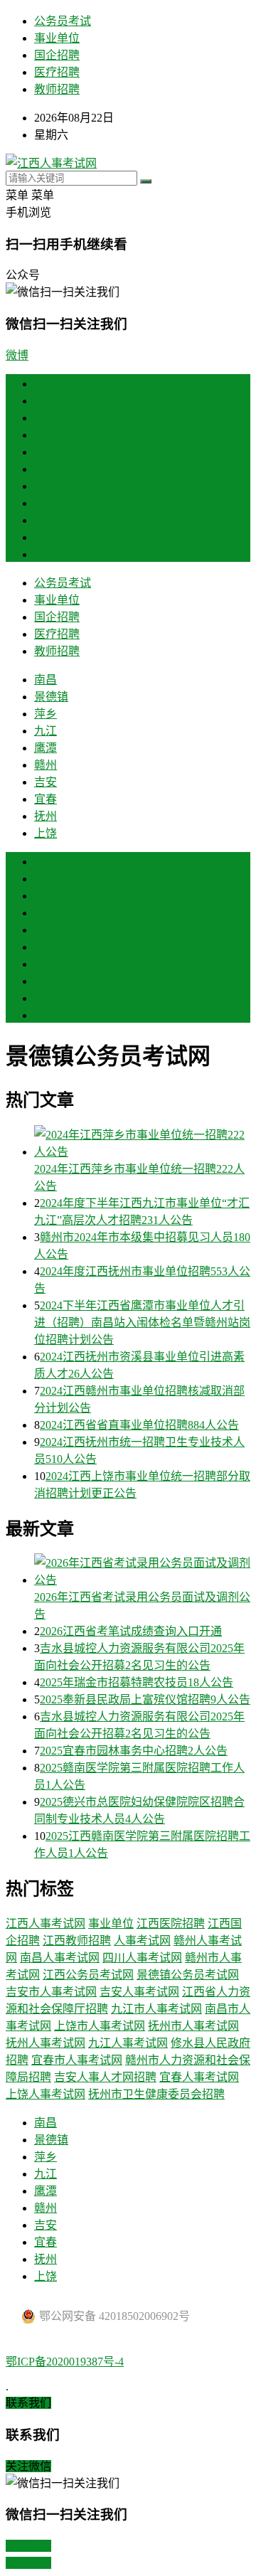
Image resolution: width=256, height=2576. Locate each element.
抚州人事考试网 (46, 2043)
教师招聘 (57, 89)
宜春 (46, 520)
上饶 (46, 554)
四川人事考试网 (142, 1958)
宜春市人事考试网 (77, 2060)
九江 (46, 452)
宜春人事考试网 (199, 2077)
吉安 (46, 503)
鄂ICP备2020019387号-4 (65, 2362)
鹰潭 (46, 469)
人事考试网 (142, 1941)
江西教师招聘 (77, 1941)
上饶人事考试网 (46, 2094)
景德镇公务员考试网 (188, 1975)
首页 (46, 384)
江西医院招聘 (171, 1923)
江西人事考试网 (46, 1923)
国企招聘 (57, 55)
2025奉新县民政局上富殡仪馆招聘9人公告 (145, 1699)
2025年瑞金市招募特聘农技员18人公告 (137, 1682)
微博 (17, 355)
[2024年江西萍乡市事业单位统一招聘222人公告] (142, 1142)
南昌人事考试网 (60, 1958)
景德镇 (51, 418)
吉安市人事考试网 (51, 1992)
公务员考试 (63, 21)
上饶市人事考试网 (100, 2026)
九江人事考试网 (128, 2043)
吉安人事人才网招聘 (105, 2077)
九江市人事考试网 (156, 2009)
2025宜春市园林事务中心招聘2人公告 (134, 1751)
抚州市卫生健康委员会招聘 (156, 2094)
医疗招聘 (57, 72)
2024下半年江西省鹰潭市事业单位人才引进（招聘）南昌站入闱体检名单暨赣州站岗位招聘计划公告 (142, 1322)
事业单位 (57, 38)
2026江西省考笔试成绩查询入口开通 (131, 1631)
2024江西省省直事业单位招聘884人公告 (139, 1425)
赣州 (46, 486)
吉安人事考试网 (139, 1992)
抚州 (46, 537)
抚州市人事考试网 (193, 2026)
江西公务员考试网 (88, 1975)
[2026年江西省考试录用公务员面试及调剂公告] (142, 1570)
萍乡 (46, 435)
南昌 (46, 401)
